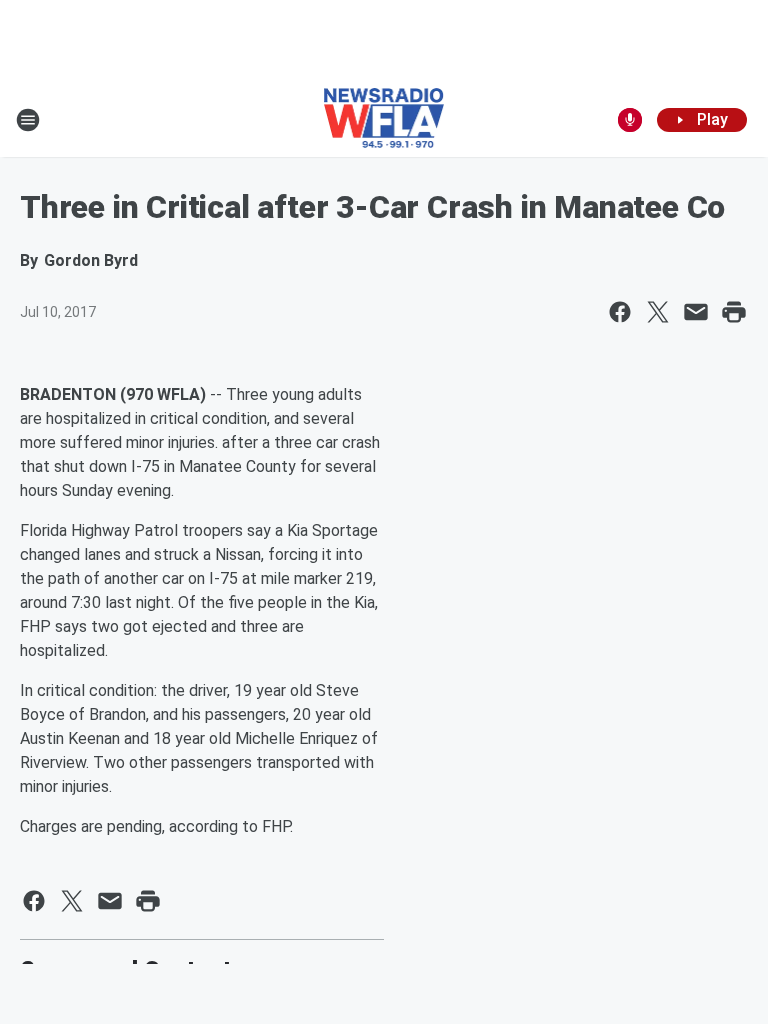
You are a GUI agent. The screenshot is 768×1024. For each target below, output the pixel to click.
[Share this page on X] (658, 312)
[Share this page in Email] (696, 312)
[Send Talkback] (630, 120)
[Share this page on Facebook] (620, 312)
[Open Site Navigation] (28, 120)
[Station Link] (384, 120)
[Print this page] (734, 312)
